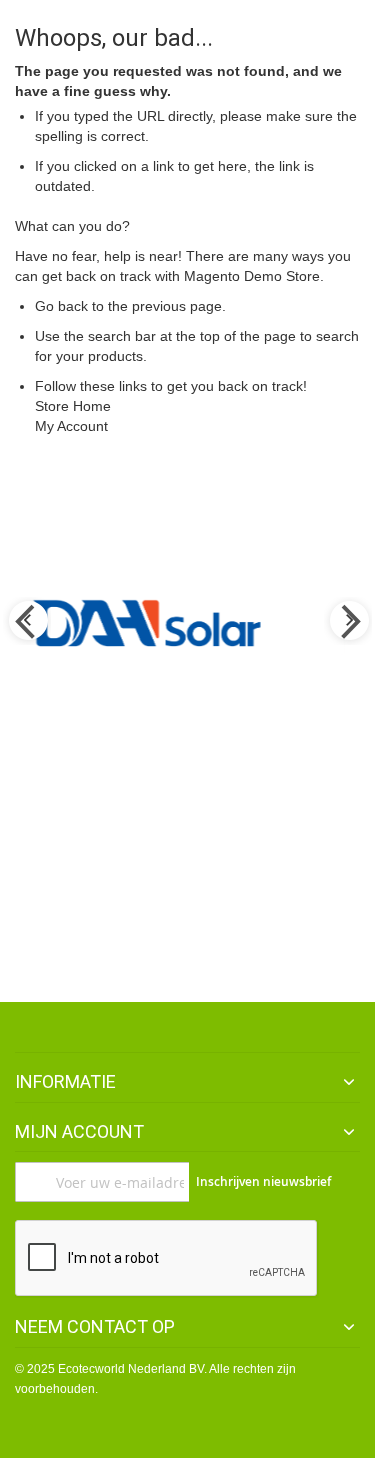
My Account (71, 426)
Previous (27, 622)
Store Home (73, 406)
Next (348, 622)
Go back (61, 306)
